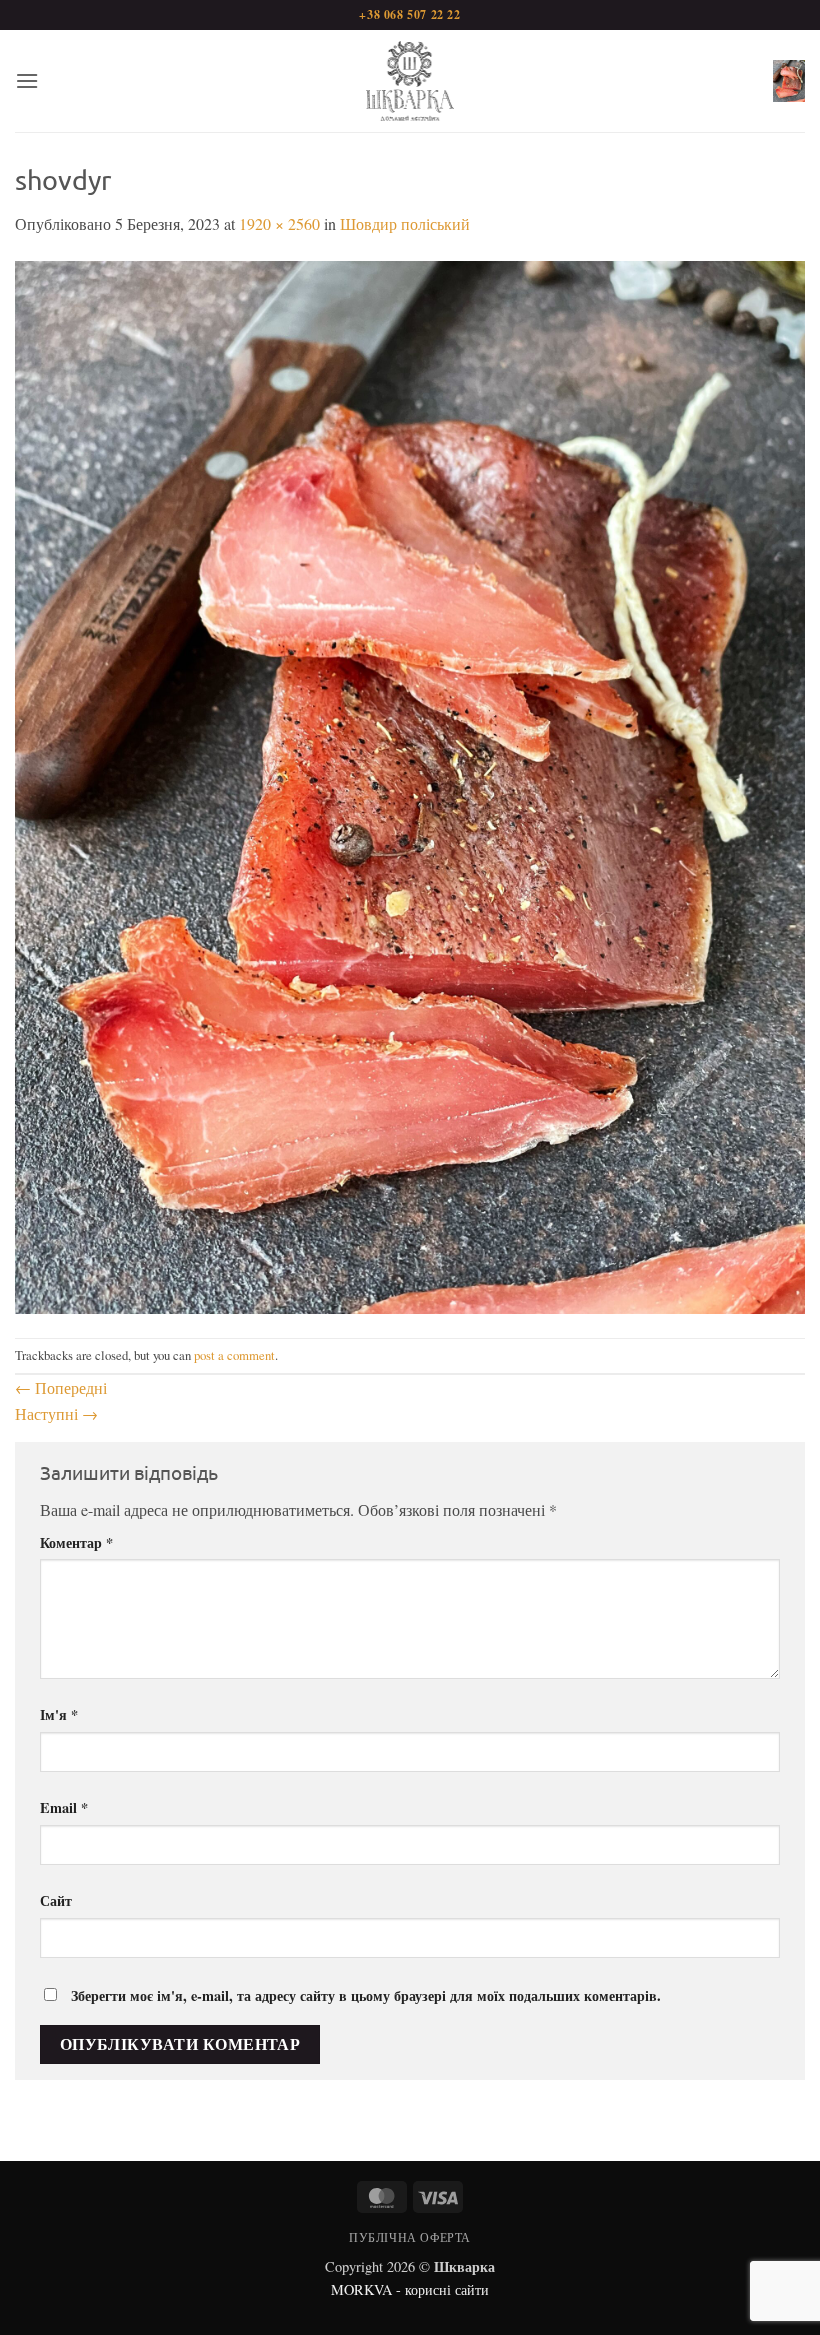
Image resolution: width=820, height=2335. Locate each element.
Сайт (56, 1900)
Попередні (61, 1387)
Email (64, 1807)
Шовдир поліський (405, 223)
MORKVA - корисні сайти (410, 2289)
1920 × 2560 (279, 223)
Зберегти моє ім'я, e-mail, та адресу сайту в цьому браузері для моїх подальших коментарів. (366, 1995)
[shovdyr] (410, 784)
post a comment (234, 1355)
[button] (27, 80)
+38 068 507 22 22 (409, 14)
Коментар (76, 1542)
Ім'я (59, 1714)
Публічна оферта (410, 2237)
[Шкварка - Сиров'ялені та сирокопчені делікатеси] (410, 81)
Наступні (56, 1413)
